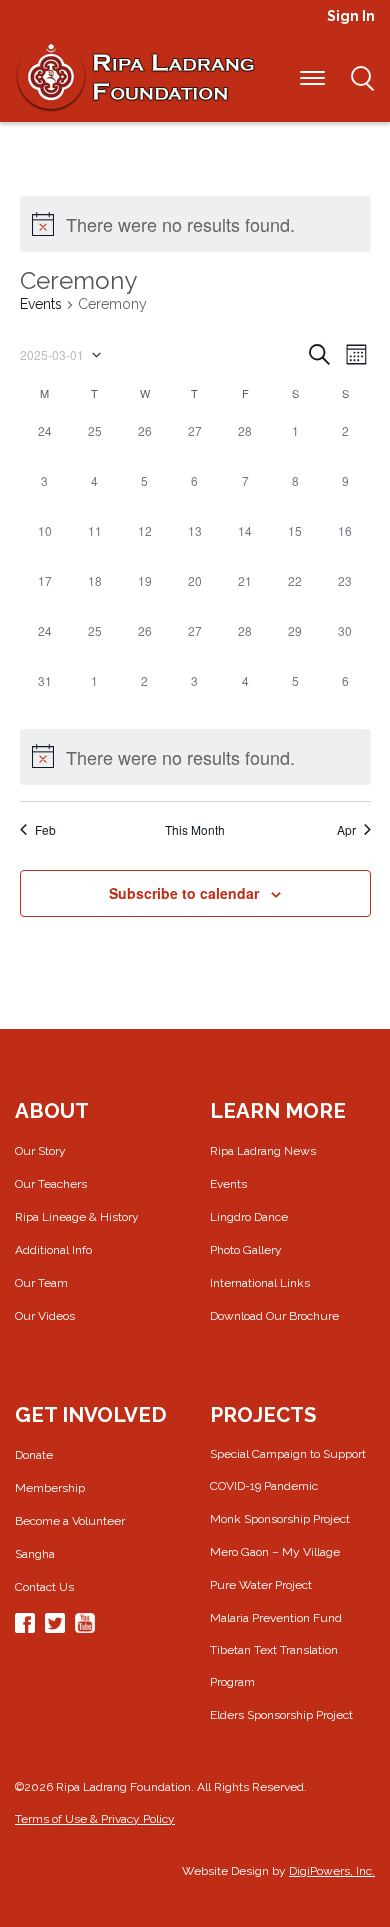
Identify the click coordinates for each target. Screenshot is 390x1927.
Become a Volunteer (70, 1521)
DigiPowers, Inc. (332, 1871)
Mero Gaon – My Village (275, 1552)
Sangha (35, 1554)
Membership (50, 1488)
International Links (260, 1283)
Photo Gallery (246, 1250)
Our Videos (45, 1316)
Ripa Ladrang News (263, 1151)
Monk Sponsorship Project (280, 1519)
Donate (34, 1455)
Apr (346, 830)
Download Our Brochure (274, 1316)
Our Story (40, 1151)
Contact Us (44, 1587)
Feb (45, 830)
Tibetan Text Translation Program (274, 1666)
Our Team (41, 1283)
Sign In (351, 16)
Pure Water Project (261, 1585)
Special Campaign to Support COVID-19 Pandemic (288, 1470)
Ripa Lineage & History (77, 1217)
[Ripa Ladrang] (135, 76)
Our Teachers (51, 1184)
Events (41, 304)
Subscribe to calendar (184, 893)
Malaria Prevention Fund (276, 1618)
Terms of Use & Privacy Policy (95, 1819)
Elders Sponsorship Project (281, 1715)
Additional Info (53, 1250)
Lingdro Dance (249, 1217)
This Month (195, 830)
